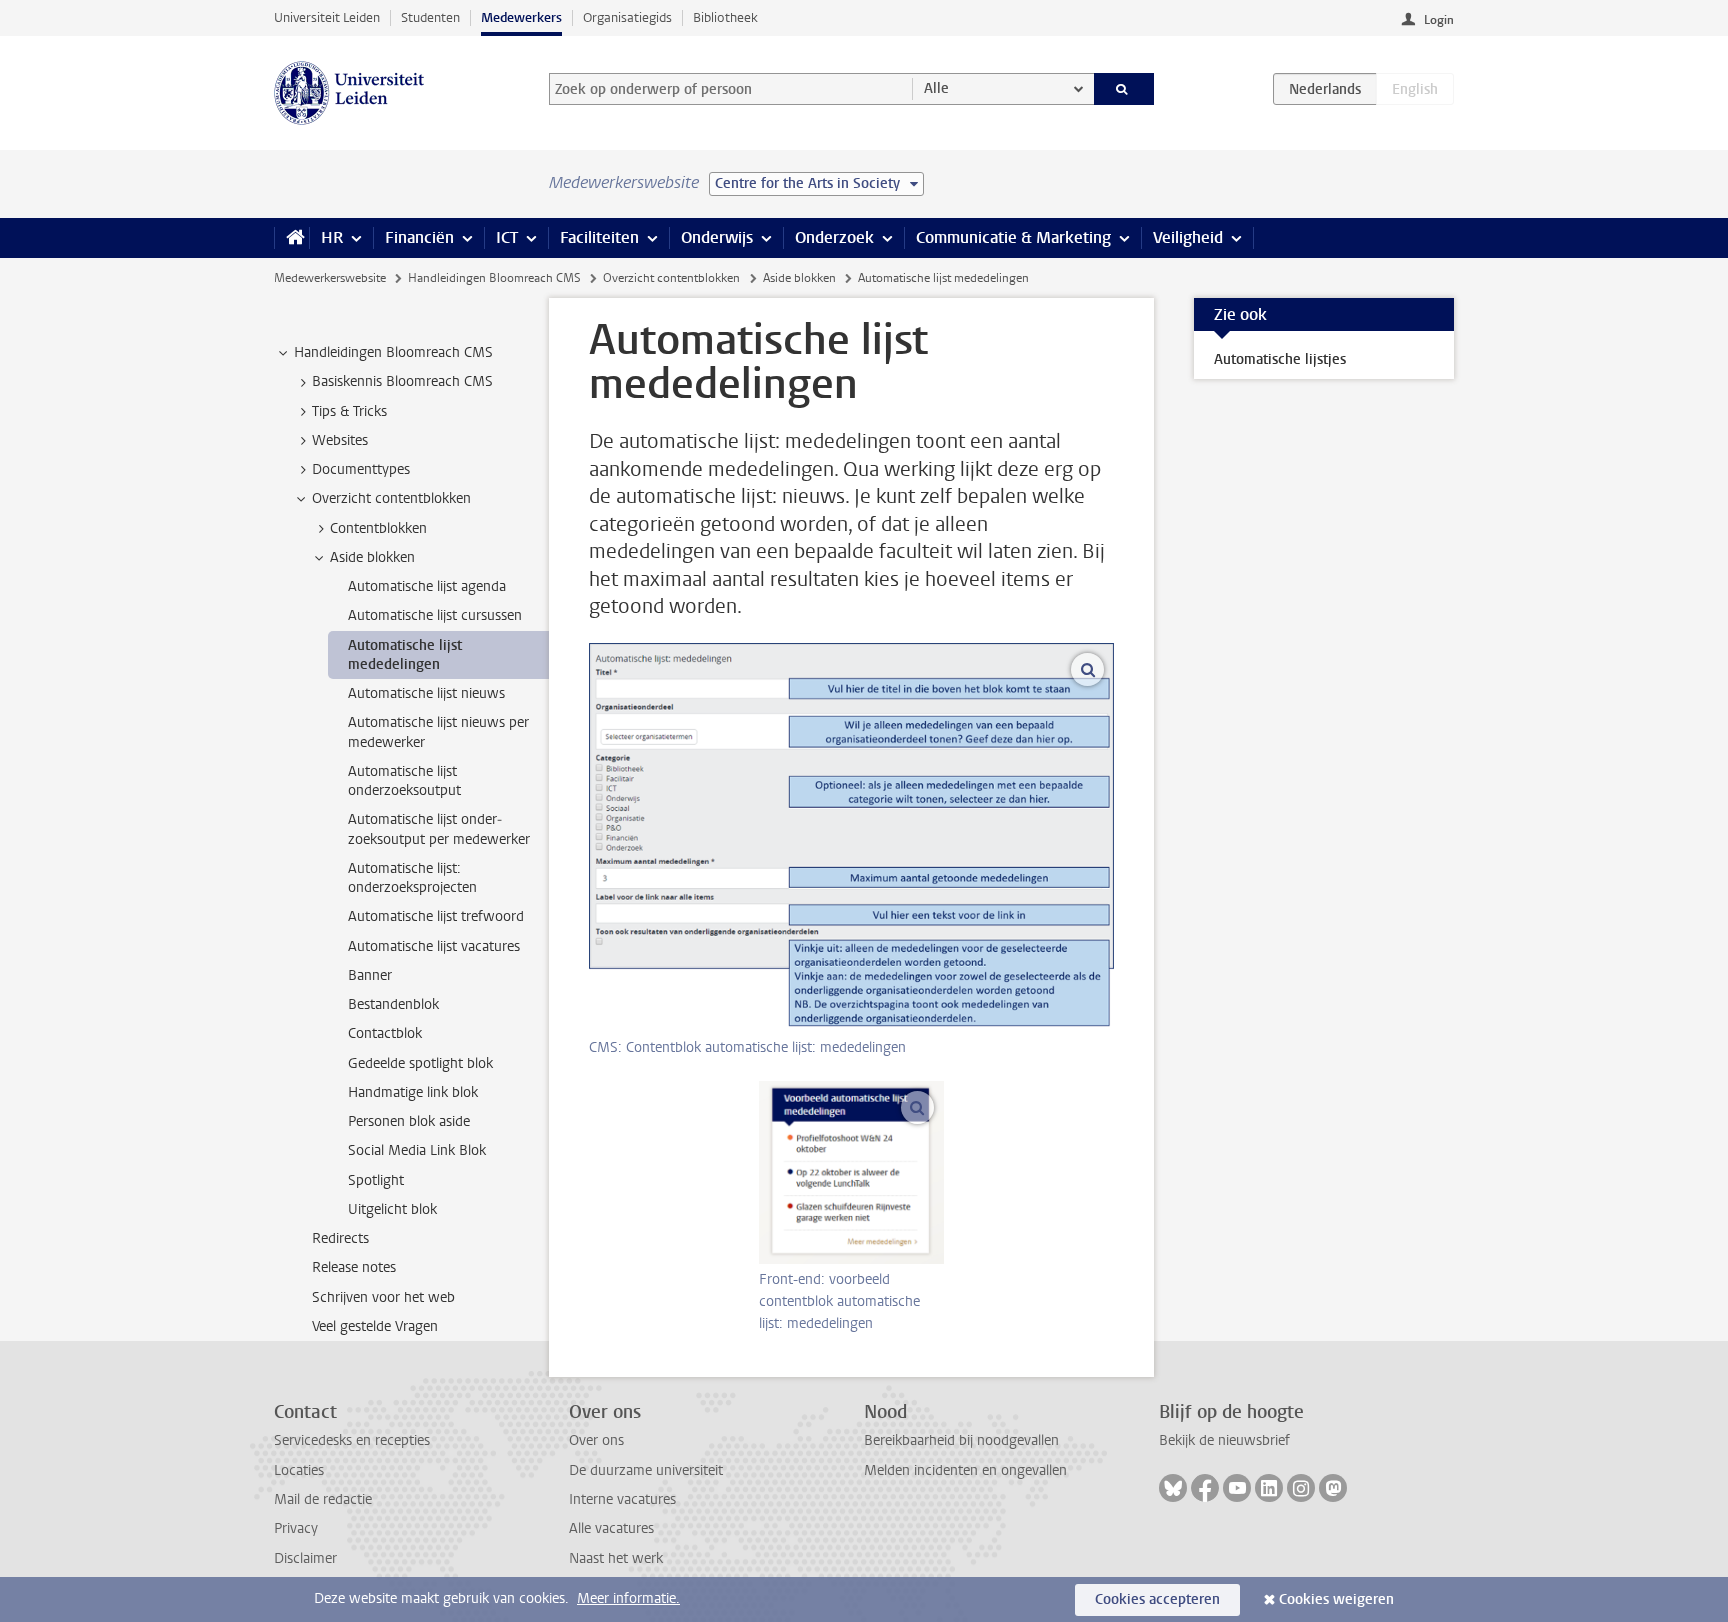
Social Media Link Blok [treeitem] (417, 1150)
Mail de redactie (323, 1499)
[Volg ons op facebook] (1205, 1488)
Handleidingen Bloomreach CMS (494, 278)
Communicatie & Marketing (1013, 237)
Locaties (299, 1470)
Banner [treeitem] (370, 975)
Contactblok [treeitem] (385, 1033)
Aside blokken (799, 278)
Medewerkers (521, 17)
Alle (936, 88)
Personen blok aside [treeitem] (409, 1121)
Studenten (430, 17)
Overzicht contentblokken (671, 278)
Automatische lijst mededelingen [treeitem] (405, 655)
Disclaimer (305, 1558)
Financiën (419, 237)
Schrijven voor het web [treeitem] (383, 1297)
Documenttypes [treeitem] (361, 469)
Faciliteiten (599, 237)
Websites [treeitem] (340, 440)
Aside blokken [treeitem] (372, 557)
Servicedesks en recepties (352, 1440)
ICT (507, 237)
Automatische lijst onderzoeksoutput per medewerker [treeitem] (439, 829)
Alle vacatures (611, 1528)
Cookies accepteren (1157, 1599)
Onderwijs (717, 237)
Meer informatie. (628, 1598)
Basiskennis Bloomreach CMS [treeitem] (402, 381)
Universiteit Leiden (327, 17)
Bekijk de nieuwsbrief (1224, 1440)
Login (1439, 20)
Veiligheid (1188, 237)
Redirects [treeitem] (340, 1238)
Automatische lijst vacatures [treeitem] (434, 946)
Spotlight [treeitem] (376, 1180)
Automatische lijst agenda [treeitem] (427, 586)
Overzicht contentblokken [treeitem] (391, 498)
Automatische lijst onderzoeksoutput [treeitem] (404, 781)
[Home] (291, 238)
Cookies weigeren (1336, 1599)
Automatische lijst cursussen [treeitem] (435, 615)
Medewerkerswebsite (330, 278)
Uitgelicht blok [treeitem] (392, 1209)
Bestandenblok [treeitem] (393, 1004)
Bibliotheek (725, 17)
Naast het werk (616, 1558)
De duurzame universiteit (646, 1470)
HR (332, 237)
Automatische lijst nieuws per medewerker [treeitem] (438, 732)
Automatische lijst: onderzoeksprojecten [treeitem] (412, 878)
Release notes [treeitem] (354, 1267)
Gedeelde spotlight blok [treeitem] (420, 1063)
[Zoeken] (1124, 89)
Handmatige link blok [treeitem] (413, 1092)
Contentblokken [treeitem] (378, 528)
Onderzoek (834, 237)
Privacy (296, 1528)
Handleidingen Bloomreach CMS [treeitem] (393, 352)
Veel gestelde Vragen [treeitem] (375, 1326)
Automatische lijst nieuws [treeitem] (426, 693)
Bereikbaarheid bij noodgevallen (961, 1440)
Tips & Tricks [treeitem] (349, 411)
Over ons (596, 1440)
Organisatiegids (627, 17)
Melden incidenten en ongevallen (965, 1470)
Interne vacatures (622, 1499)
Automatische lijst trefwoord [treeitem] (436, 916)
